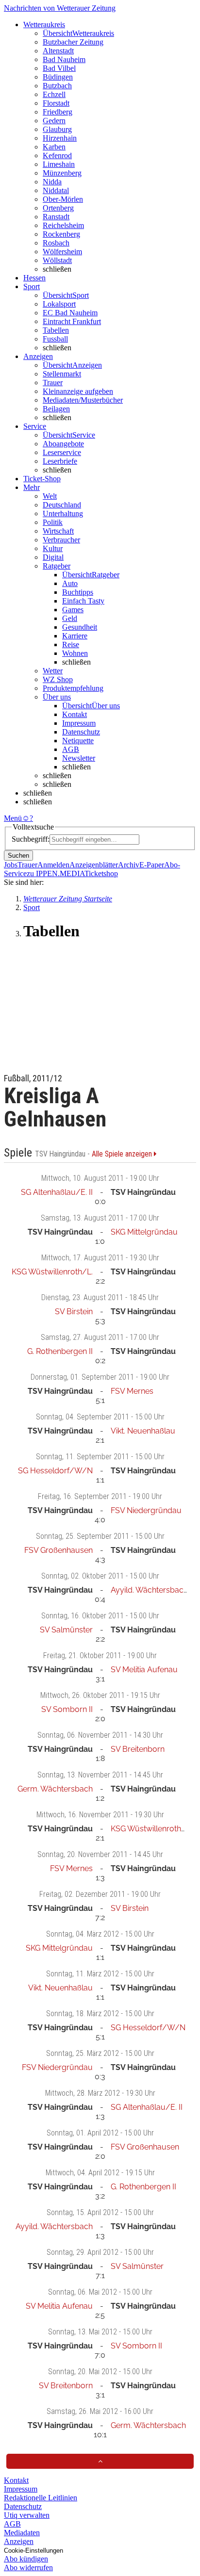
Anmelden (53, 865)
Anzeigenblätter (94, 865)
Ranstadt (56, 217)
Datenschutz (81, 732)
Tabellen (56, 330)
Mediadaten (22, 2533)
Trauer (53, 383)
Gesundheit (80, 627)
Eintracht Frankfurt (72, 321)
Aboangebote (63, 444)
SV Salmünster (66, 1630)
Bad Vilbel (59, 68)
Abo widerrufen (28, 2568)
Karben (54, 147)
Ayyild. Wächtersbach (149, 1590)
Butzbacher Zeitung (73, 42)
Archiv (129, 865)
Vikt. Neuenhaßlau (143, 1431)
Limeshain (59, 164)
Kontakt (75, 714)
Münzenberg (62, 173)
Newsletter (79, 758)
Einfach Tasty (83, 601)
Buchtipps (78, 592)
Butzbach (57, 86)
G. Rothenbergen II (60, 1351)
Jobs (11, 865)
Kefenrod (57, 155)
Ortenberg (58, 208)
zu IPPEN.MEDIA (56, 873)
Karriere (75, 636)
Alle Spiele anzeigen (123, 1154)
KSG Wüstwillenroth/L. (52, 1272)
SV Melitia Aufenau (144, 1670)
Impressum (79, 723)
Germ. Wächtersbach (55, 1789)
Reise (71, 644)
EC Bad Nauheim (70, 313)
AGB (71, 749)
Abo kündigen (26, 2559)
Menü (13, 818)
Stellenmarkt (62, 374)
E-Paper (152, 865)
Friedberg (58, 112)
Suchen (18, 856)
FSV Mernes (132, 1391)
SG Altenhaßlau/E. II (57, 1192)
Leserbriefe (60, 461)
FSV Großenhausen (58, 1550)
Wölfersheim (62, 252)
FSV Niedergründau (146, 1510)
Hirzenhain (60, 138)
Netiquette (78, 741)
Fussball (55, 339)
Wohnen (75, 653)
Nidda (52, 182)
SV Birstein (74, 1312)
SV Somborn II (67, 1709)
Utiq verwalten (27, 2515)
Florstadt (56, 103)
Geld (70, 618)
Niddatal (56, 190)
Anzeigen (19, 2541)
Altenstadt (58, 51)
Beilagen (56, 409)
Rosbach (56, 243)
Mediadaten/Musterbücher (83, 400)
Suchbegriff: (31, 839)
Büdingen (58, 77)
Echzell (54, 94)
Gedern (54, 121)
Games (73, 610)
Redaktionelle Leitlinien (41, 2498)
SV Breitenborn (138, 1749)
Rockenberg (61, 234)
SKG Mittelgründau (144, 1232)
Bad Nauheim (64, 59)
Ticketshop (101, 873)
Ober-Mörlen (63, 199)
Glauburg (57, 129)
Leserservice (62, 452)
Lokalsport (59, 304)
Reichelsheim (63, 225)
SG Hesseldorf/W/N (55, 1471)
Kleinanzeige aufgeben (78, 391)
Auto (70, 583)
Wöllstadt (57, 260)
